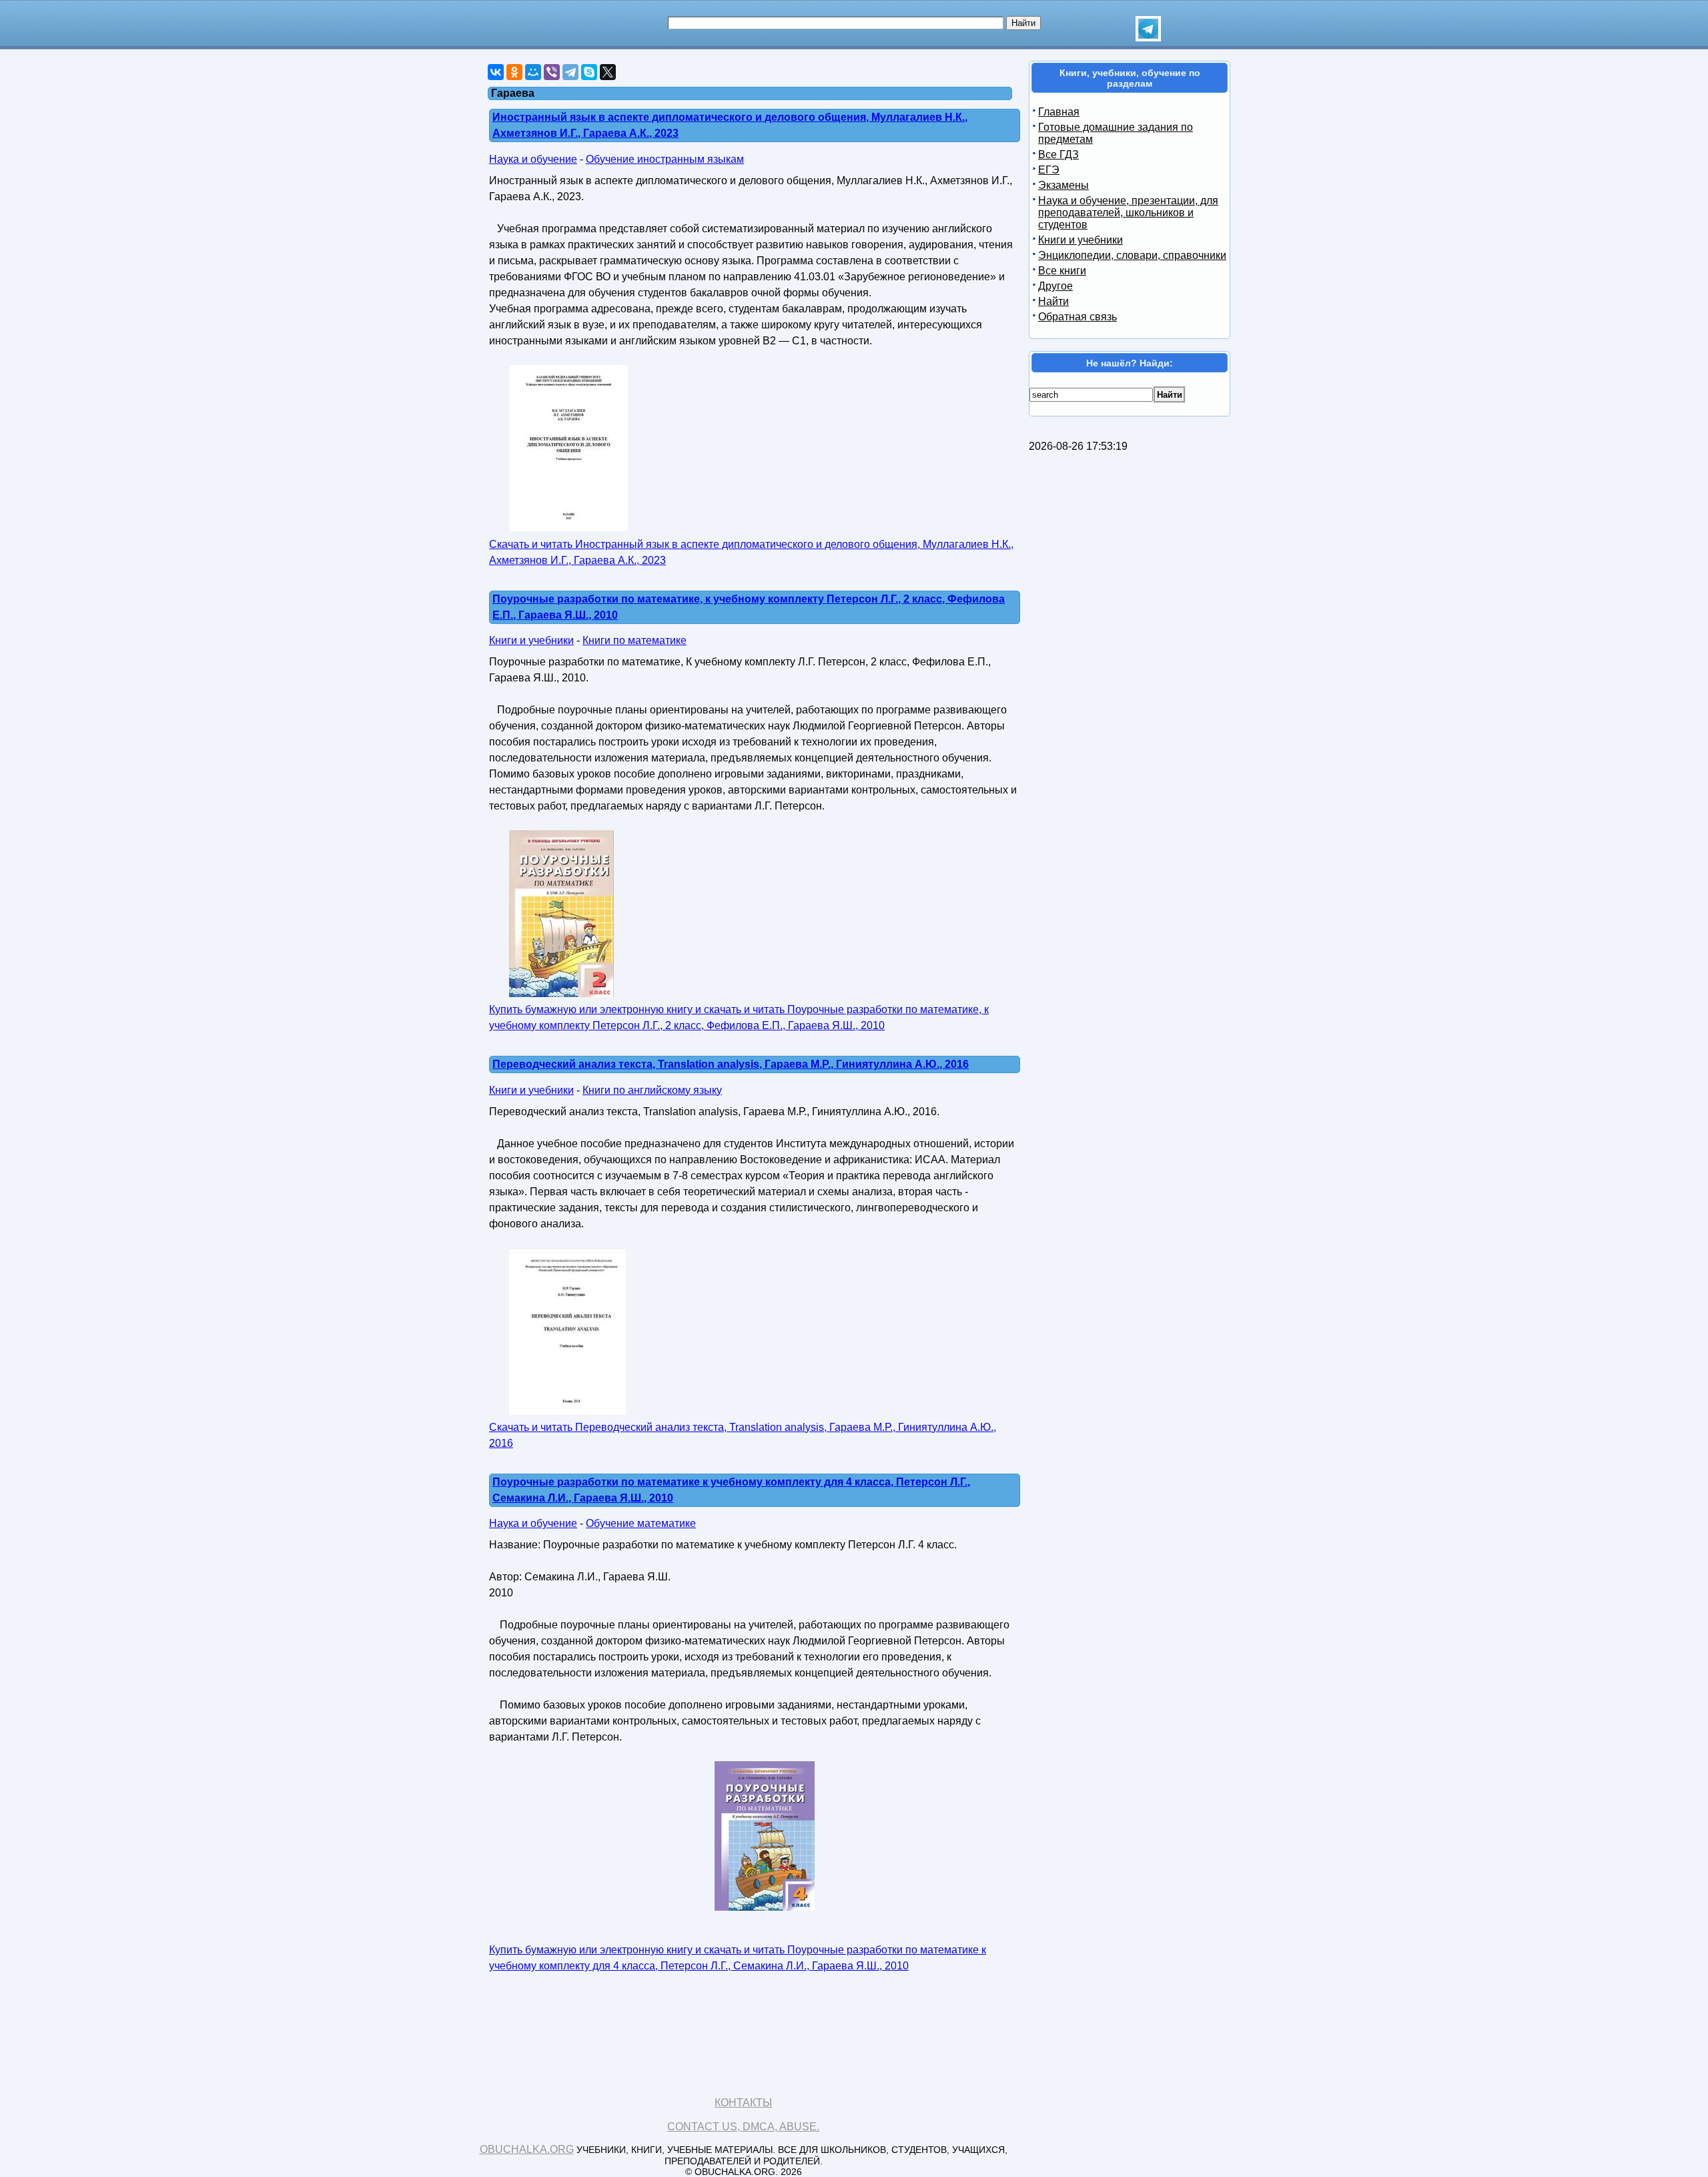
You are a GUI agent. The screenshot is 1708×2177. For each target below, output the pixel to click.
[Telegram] (570, 72)
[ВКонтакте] (496, 72)
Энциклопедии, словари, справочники (1132, 255)
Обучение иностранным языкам (665, 159)
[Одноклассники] (514, 72)
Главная (1059, 112)
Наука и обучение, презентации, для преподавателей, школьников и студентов (1128, 213)
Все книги (1062, 271)
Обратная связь (1078, 317)
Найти (1053, 301)
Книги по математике (634, 640)
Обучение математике (641, 1523)
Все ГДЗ (1058, 154)
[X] (608, 72)
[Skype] (589, 72)
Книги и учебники (531, 640)
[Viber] (552, 72)
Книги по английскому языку (652, 1090)
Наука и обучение (533, 159)
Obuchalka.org (527, 2149)
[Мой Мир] (533, 72)
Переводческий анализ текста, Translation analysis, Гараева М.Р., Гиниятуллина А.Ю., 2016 (731, 1064)
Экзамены (1063, 185)
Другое (1055, 286)
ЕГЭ (1049, 170)
